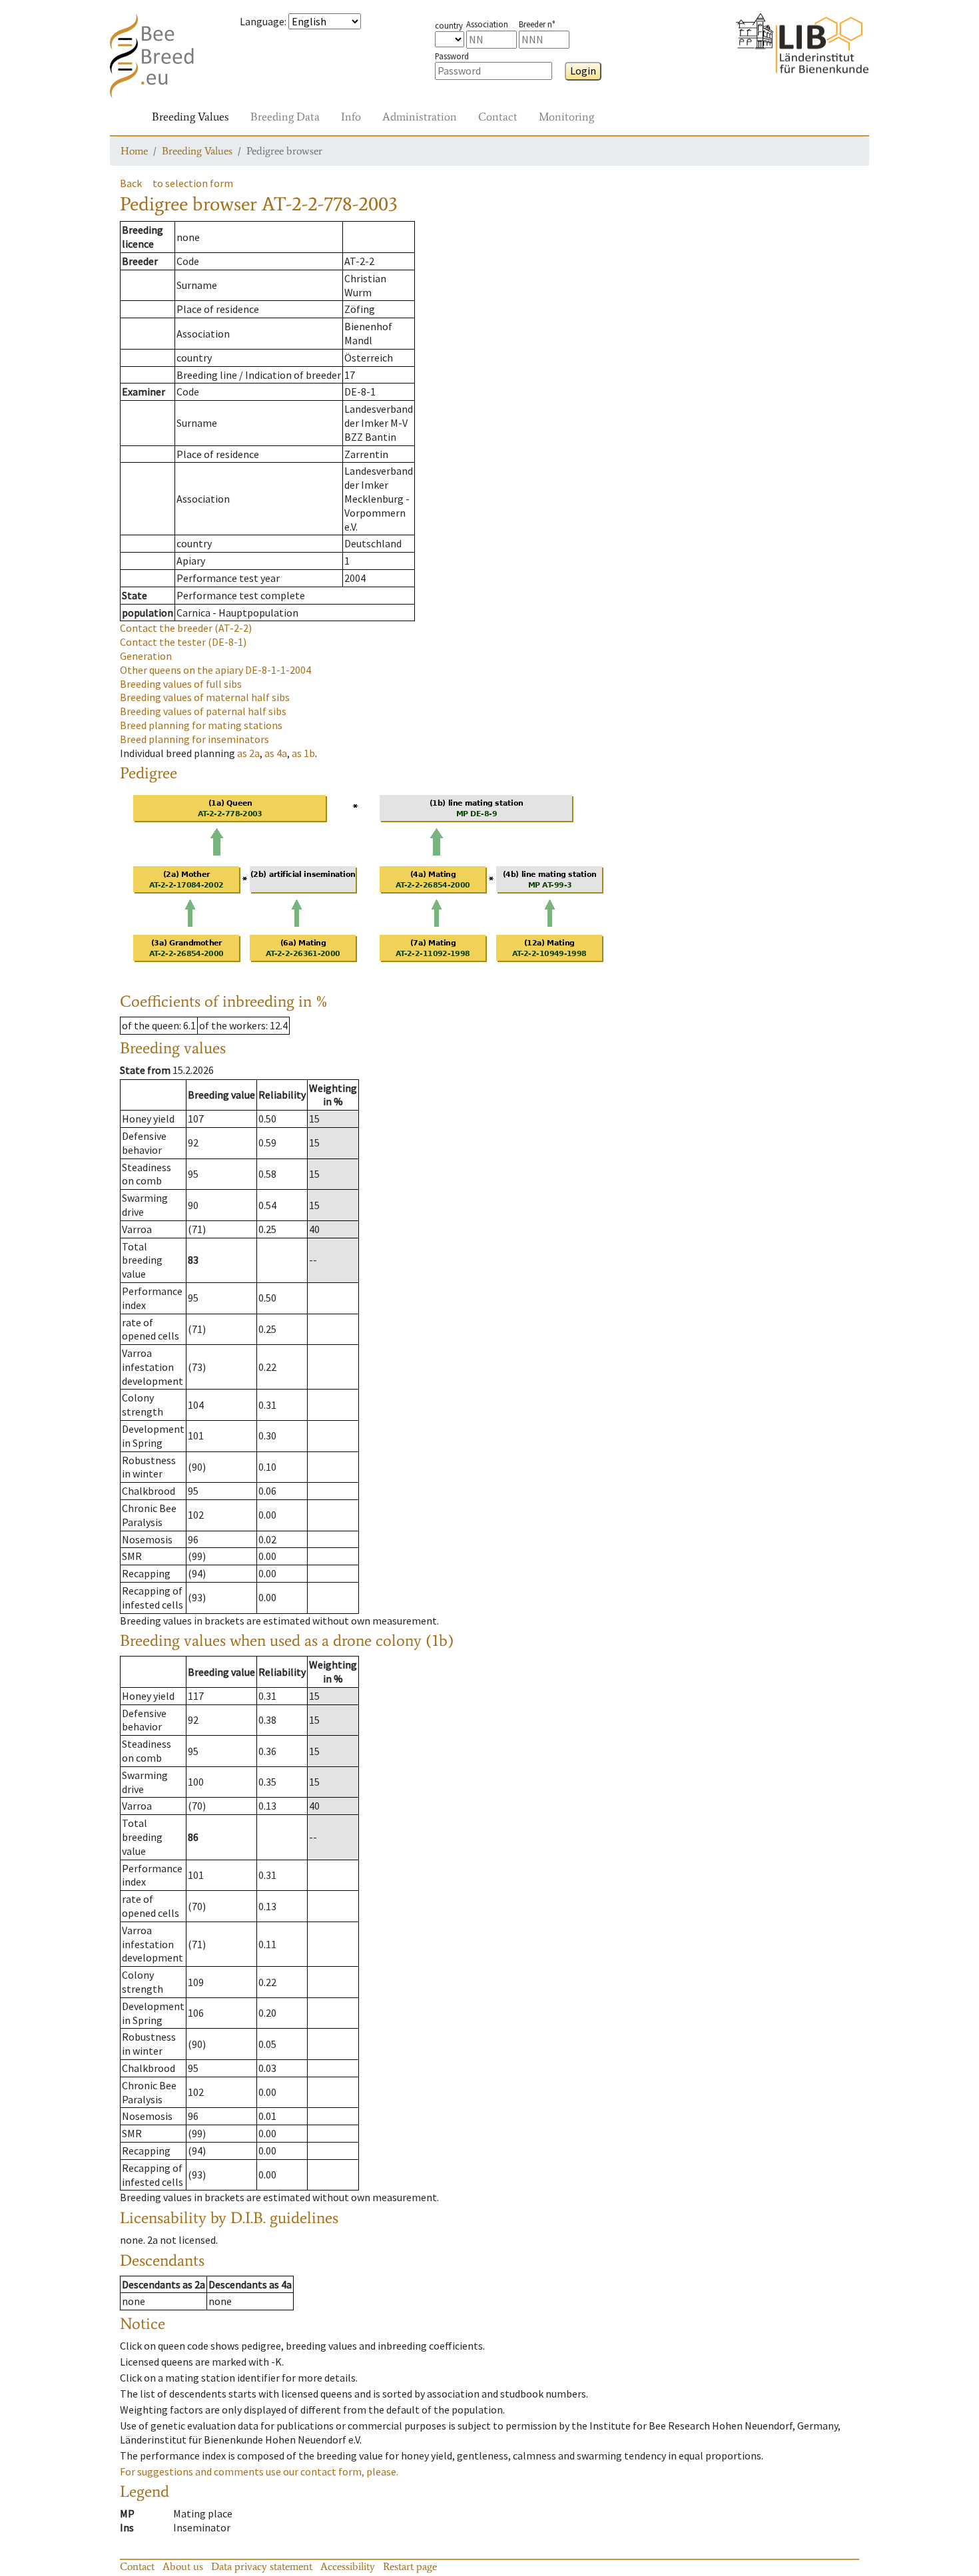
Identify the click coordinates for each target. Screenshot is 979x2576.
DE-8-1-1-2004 (215, 670)
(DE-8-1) (183, 642)
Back (131, 183)
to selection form (193, 183)
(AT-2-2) (186, 628)
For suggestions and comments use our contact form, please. (259, 2471)
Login (583, 71)
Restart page (410, 2566)
